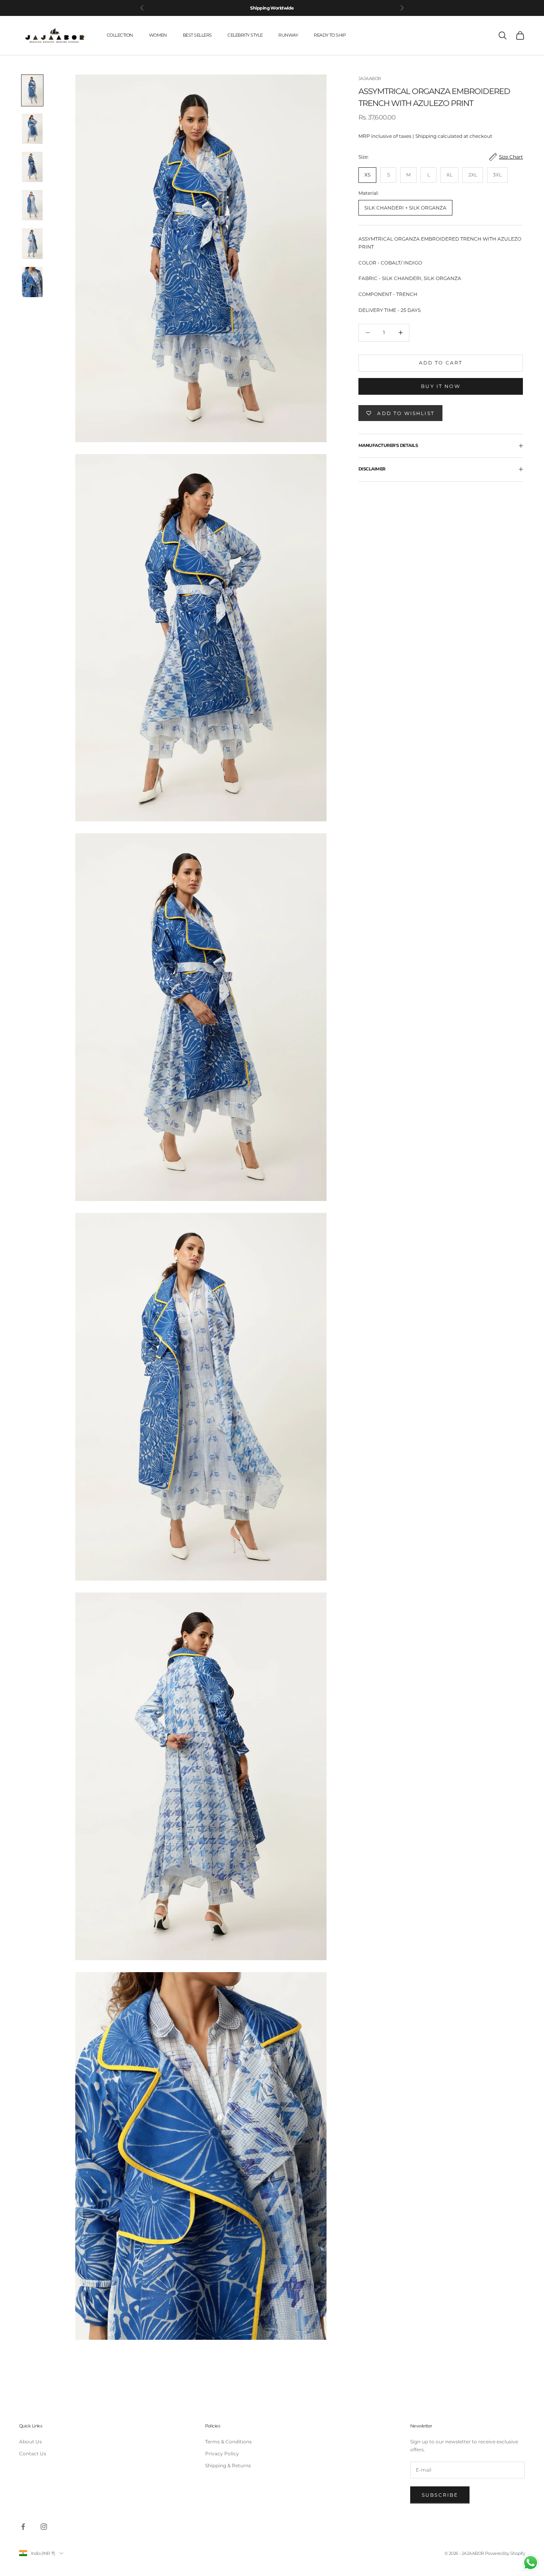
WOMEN (158, 35)
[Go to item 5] (32, 243)
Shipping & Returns (228, 2465)
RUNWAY (288, 35)
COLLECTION (120, 35)
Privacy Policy (222, 2454)
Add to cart (441, 363)
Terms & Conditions (228, 2442)
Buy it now (441, 386)
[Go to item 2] (32, 129)
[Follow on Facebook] (23, 2527)
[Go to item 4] (32, 205)
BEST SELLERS (197, 35)
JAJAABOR (370, 79)
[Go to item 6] (32, 282)
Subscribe (440, 2495)
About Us (30, 2442)
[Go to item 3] (32, 167)
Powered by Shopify (505, 2553)
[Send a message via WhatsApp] (531, 2563)
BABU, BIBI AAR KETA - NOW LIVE (272, 8)
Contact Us (33, 2454)
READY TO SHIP (330, 35)
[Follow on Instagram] (44, 2527)
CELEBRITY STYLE (245, 35)
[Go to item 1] (32, 90)
